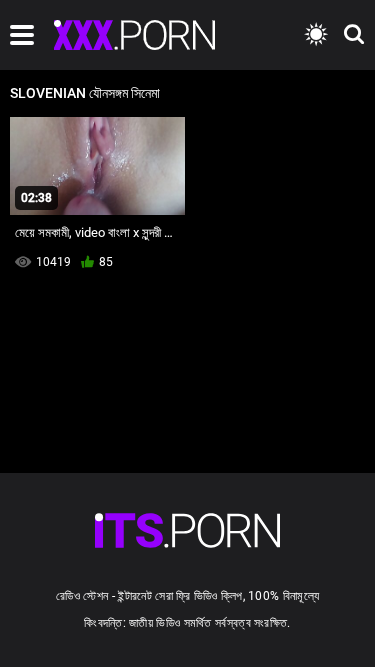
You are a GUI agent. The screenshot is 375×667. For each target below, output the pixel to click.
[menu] (22, 35)
